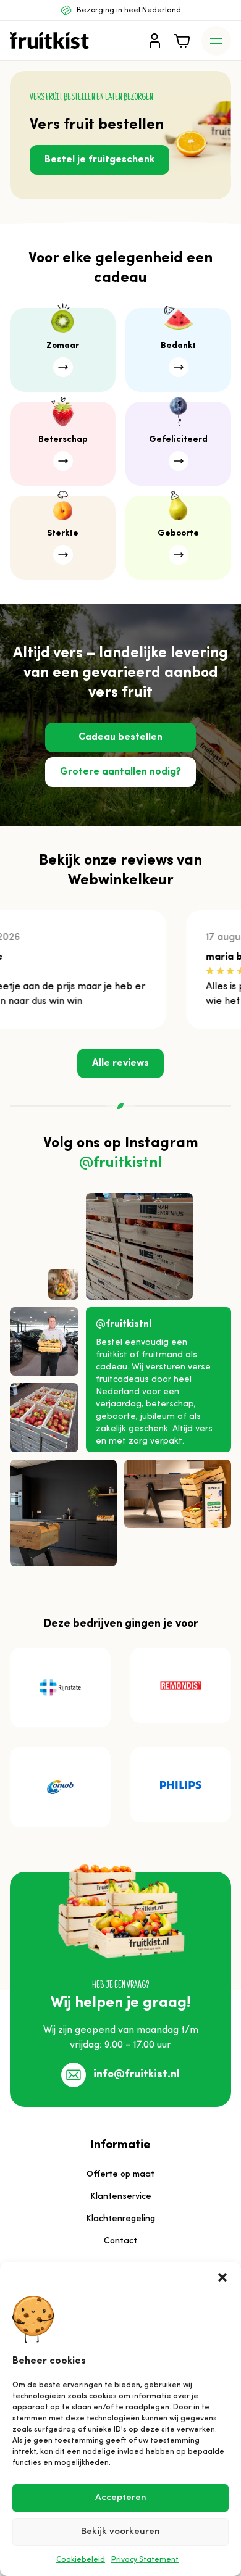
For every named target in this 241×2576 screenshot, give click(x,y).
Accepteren (121, 2498)
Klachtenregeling (120, 2219)
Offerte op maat (120, 2175)
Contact (120, 2241)
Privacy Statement (145, 2560)
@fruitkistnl (120, 1163)
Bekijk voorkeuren (120, 2532)
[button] (222, 2277)
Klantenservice (121, 2197)
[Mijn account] (154, 41)
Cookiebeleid (81, 2560)
